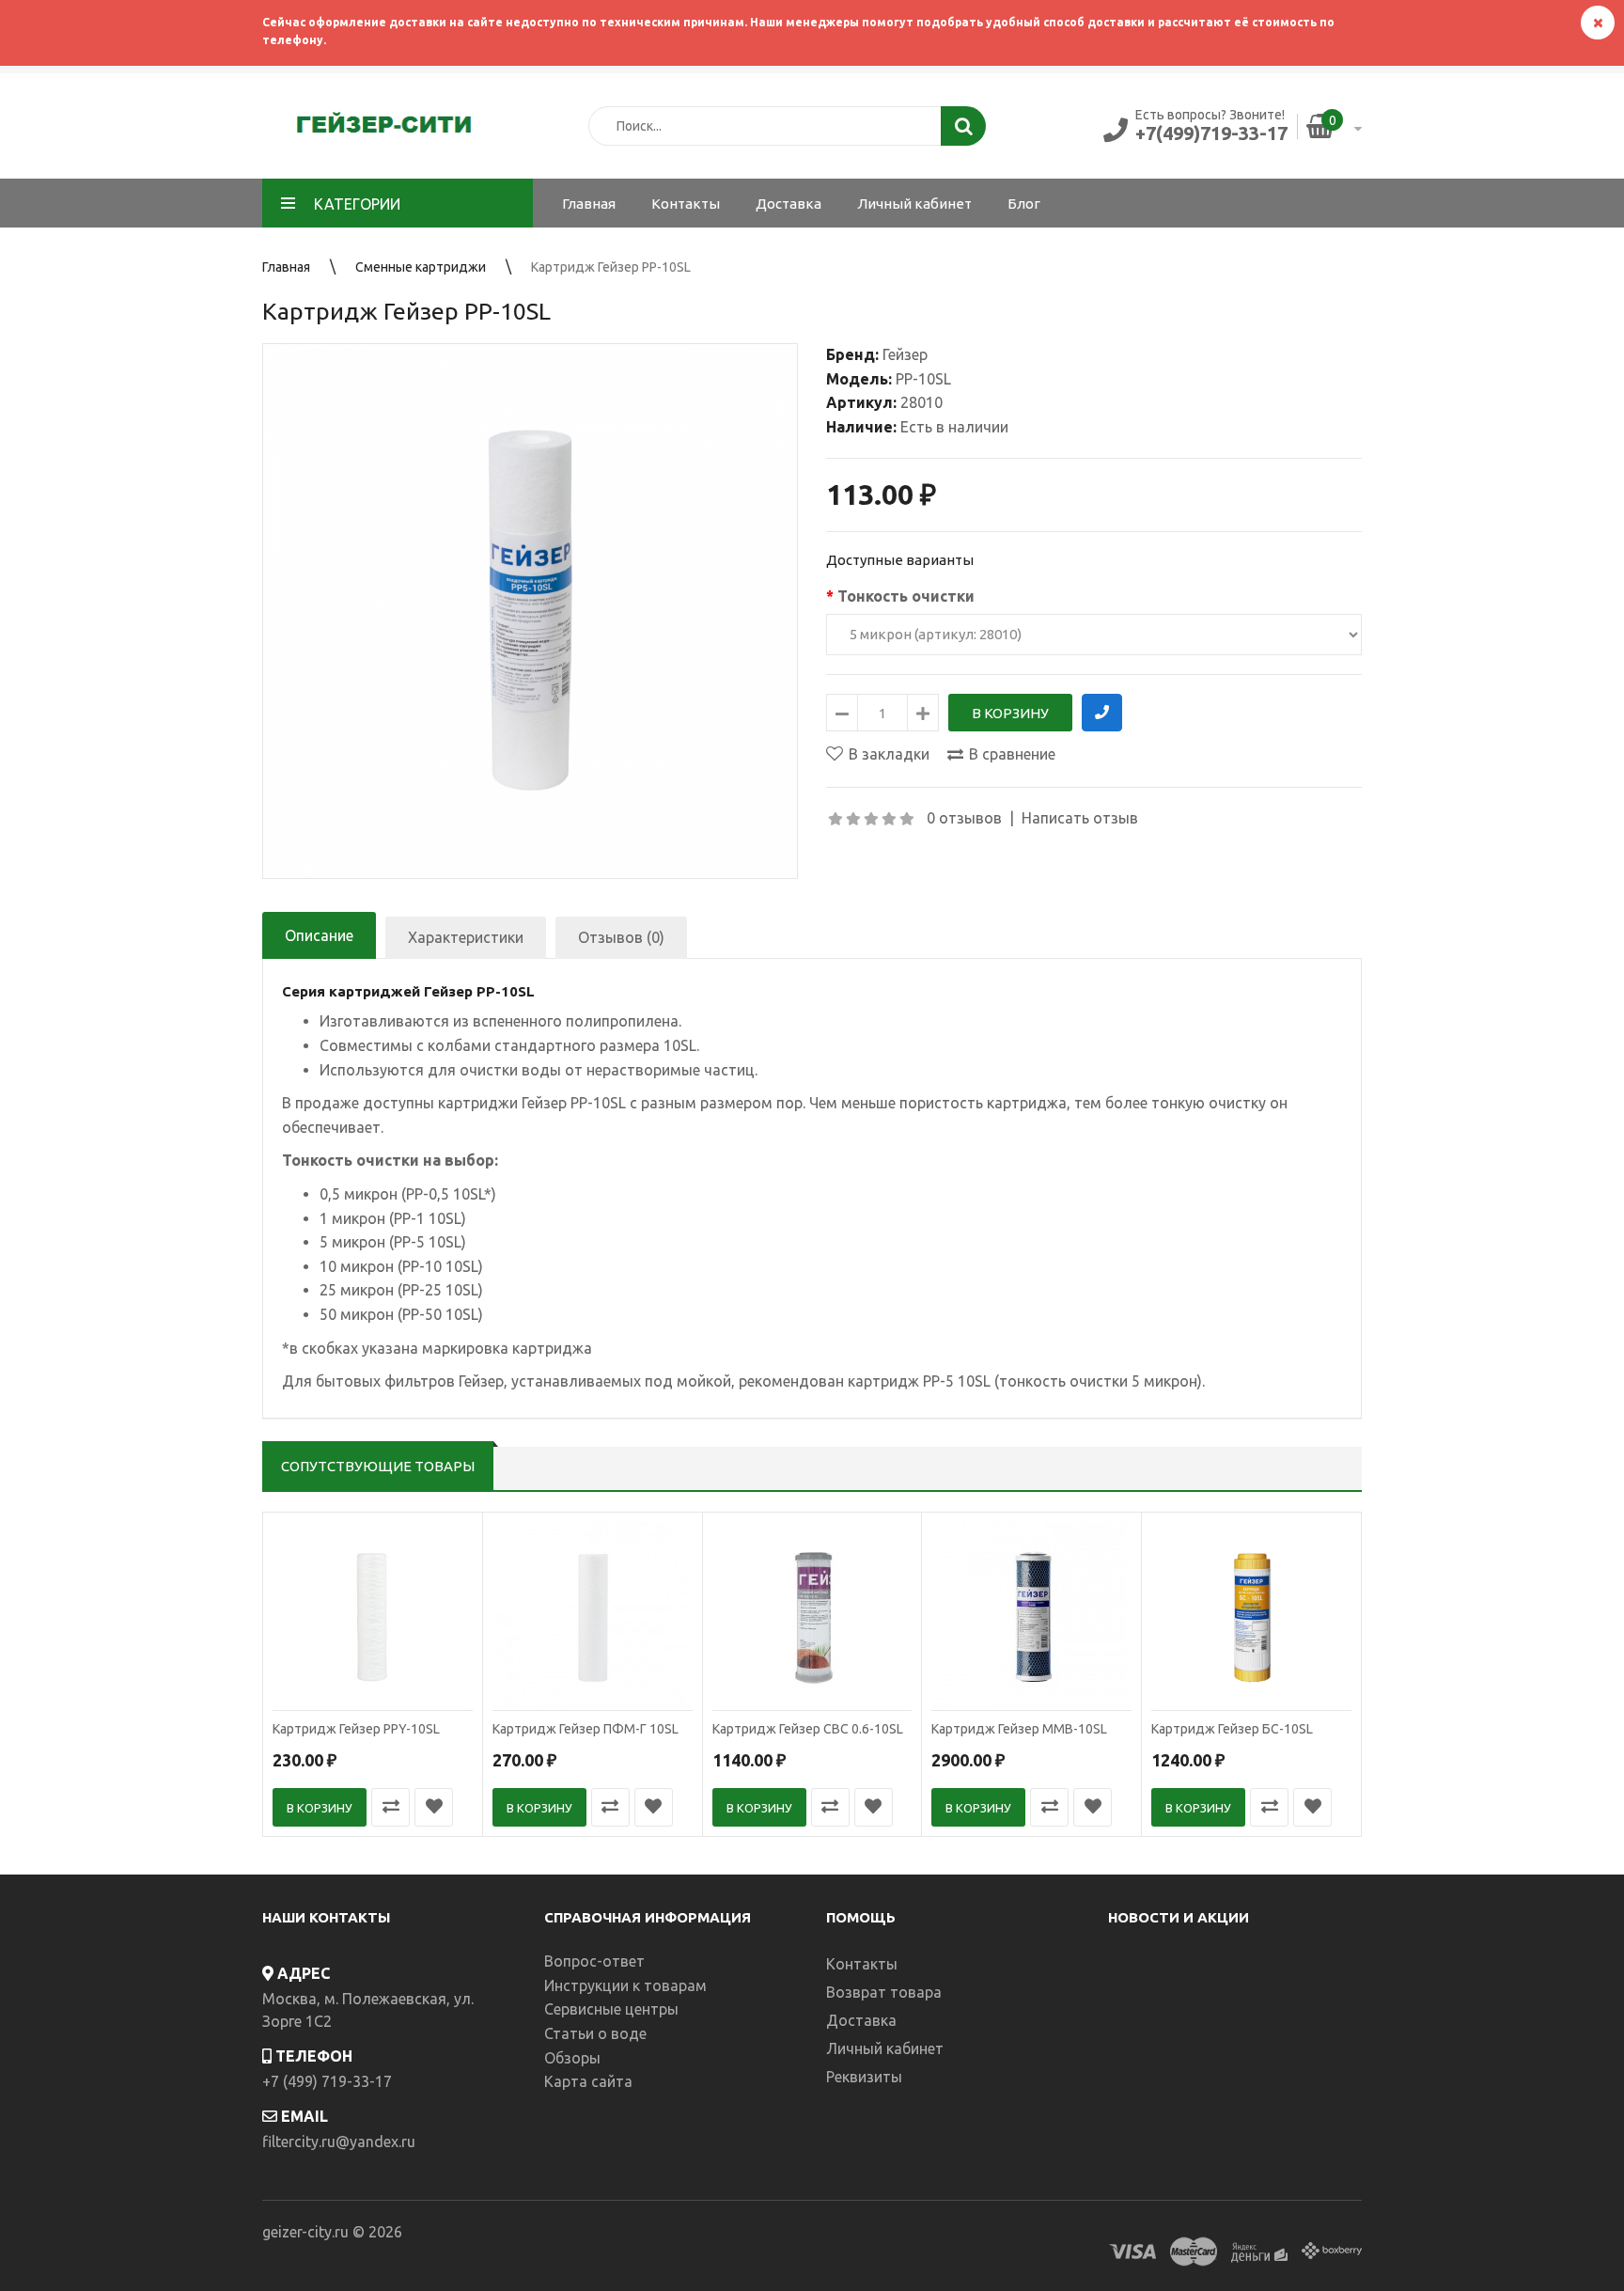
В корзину (320, 1808)
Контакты (862, 1964)
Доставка (861, 2020)
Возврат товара (884, 1992)
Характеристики (466, 937)
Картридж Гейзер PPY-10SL (356, 1729)
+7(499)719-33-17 (1211, 133)
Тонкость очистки (906, 596)
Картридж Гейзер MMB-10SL (1019, 1729)
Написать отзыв (1080, 818)
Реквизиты (864, 2077)
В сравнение (1012, 754)
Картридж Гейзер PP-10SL (611, 267)
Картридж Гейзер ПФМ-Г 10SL (586, 1729)
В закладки (889, 754)
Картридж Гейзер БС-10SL (1232, 1729)
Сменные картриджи (421, 267)
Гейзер (905, 354)
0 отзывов (964, 818)
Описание (319, 935)
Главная (286, 267)
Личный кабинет (885, 2048)
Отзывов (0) (621, 937)
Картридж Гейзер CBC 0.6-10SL (808, 1729)
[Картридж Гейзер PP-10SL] (530, 611)
